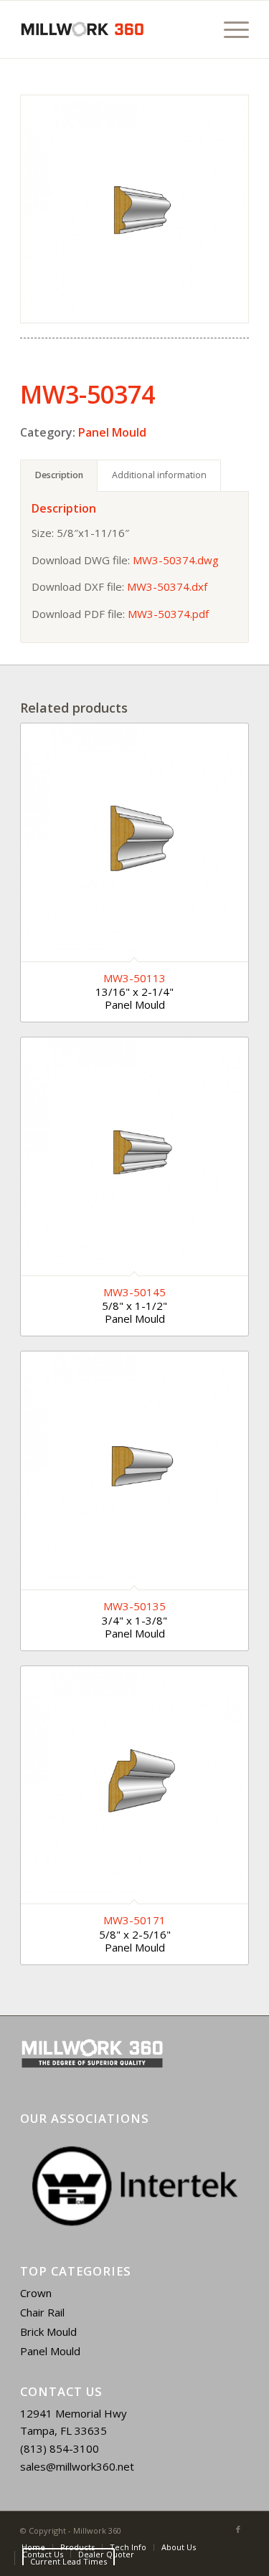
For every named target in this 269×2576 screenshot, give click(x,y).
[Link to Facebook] (238, 2529)
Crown (36, 2293)
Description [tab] (59, 475)
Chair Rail (42, 2312)
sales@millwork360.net (77, 2466)
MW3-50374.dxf (167, 586)
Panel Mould (112, 432)
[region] (134, 2186)
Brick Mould (48, 2332)
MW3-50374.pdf (168, 614)
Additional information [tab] (159, 475)
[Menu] (229, 29)
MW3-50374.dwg (176, 560)
